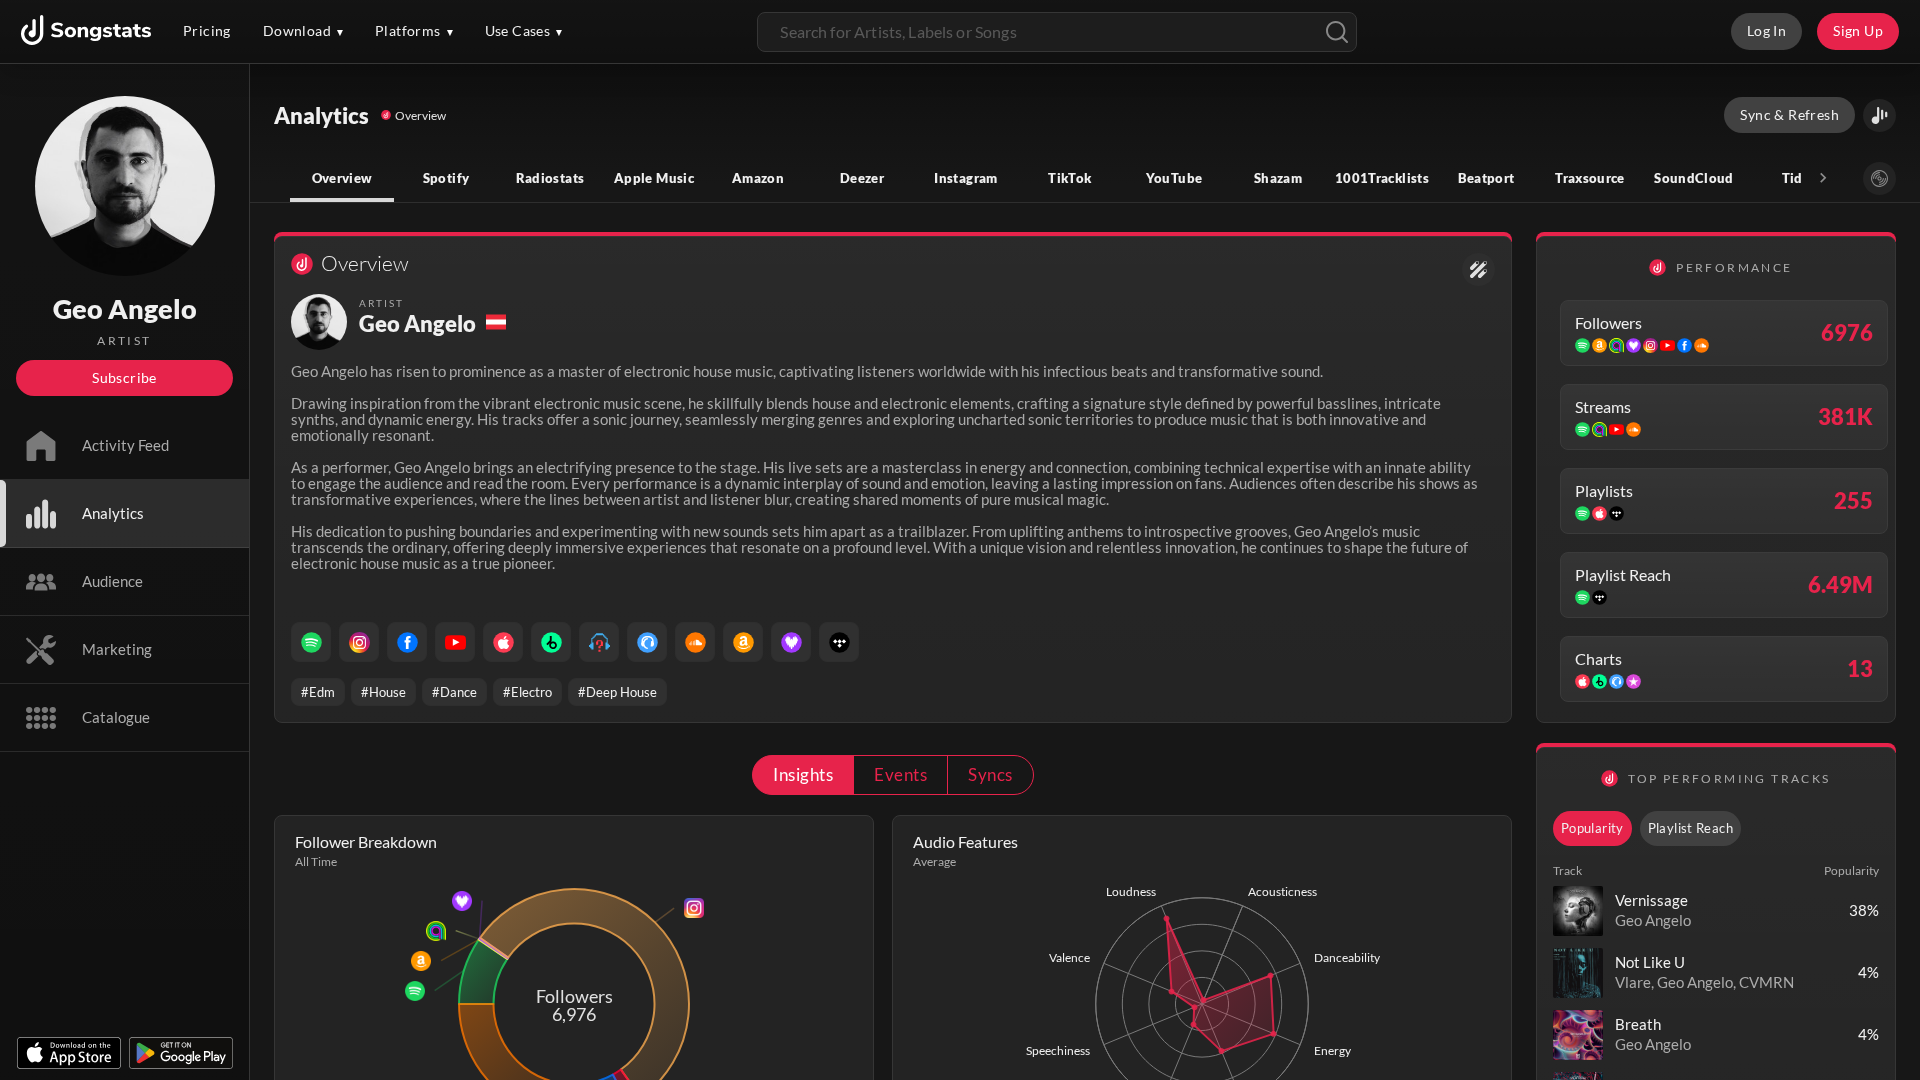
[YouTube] (455, 642)
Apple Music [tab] (654, 178)
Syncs (990, 774)
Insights (803, 774)
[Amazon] (743, 642)
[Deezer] (791, 642)
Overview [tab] (342, 178)
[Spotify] (311, 642)
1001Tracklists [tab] (1382, 178)
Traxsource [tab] (1590, 178)
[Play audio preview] (1578, 911)
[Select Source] (1879, 178)
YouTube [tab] (1174, 178)
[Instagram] (359, 642)
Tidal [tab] (1798, 178)
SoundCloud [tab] (1694, 178)
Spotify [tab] (446, 178)
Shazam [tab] (1278, 178)
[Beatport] (551, 642)
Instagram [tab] (965, 178)
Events (900, 774)
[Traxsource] (647, 642)
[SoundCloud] (695, 642)
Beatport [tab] (1486, 178)
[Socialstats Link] (1478, 269)
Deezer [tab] (862, 178)
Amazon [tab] (758, 178)
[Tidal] (839, 642)
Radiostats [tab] (550, 178)
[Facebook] (407, 642)
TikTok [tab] (1069, 178)
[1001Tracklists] (599, 642)
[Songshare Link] (1879, 115)
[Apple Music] (503, 642)
